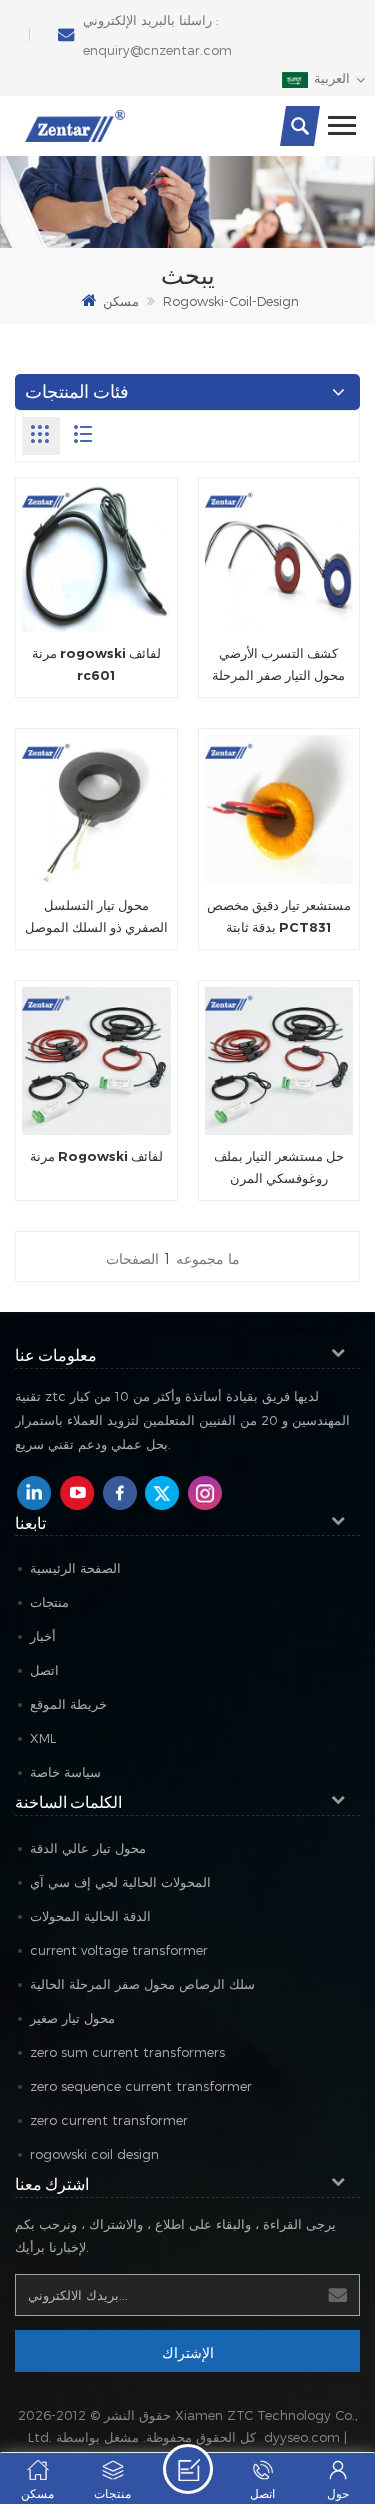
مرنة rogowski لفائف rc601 (96, 664)
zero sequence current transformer (141, 2086)
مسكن (121, 301)
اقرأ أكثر (188, 2469)
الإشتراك (188, 2351)
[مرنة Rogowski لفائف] (96, 1061)
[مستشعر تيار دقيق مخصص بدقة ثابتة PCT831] (279, 809)
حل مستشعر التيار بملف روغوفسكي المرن (279, 1167)
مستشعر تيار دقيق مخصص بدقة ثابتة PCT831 (279, 916)
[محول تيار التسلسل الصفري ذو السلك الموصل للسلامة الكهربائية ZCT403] (96, 809)
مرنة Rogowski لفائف (96, 1156)
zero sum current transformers (127, 2052)
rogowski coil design (94, 2154)
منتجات (49, 1602)
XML (43, 1738)
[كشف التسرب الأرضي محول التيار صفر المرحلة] (279, 558)
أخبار (43, 1636)
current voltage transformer (119, 1950)
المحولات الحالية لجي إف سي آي (120, 1882)
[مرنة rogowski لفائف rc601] (96, 558)
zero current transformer (109, 2120)
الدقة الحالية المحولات (90, 1916)
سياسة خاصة (65, 1772)
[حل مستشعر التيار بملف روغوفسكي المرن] (279, 1061)
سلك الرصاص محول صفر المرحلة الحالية (142, 1984)
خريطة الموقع (68, 1704)
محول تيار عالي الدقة (88, 1848)
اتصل (44, 1670)
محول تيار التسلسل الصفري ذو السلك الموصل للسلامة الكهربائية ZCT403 (96, 917)
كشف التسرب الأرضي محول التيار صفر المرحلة (278, 664)
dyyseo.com (302, 2437)
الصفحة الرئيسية (75, 1568)
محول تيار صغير (72, 2018)
